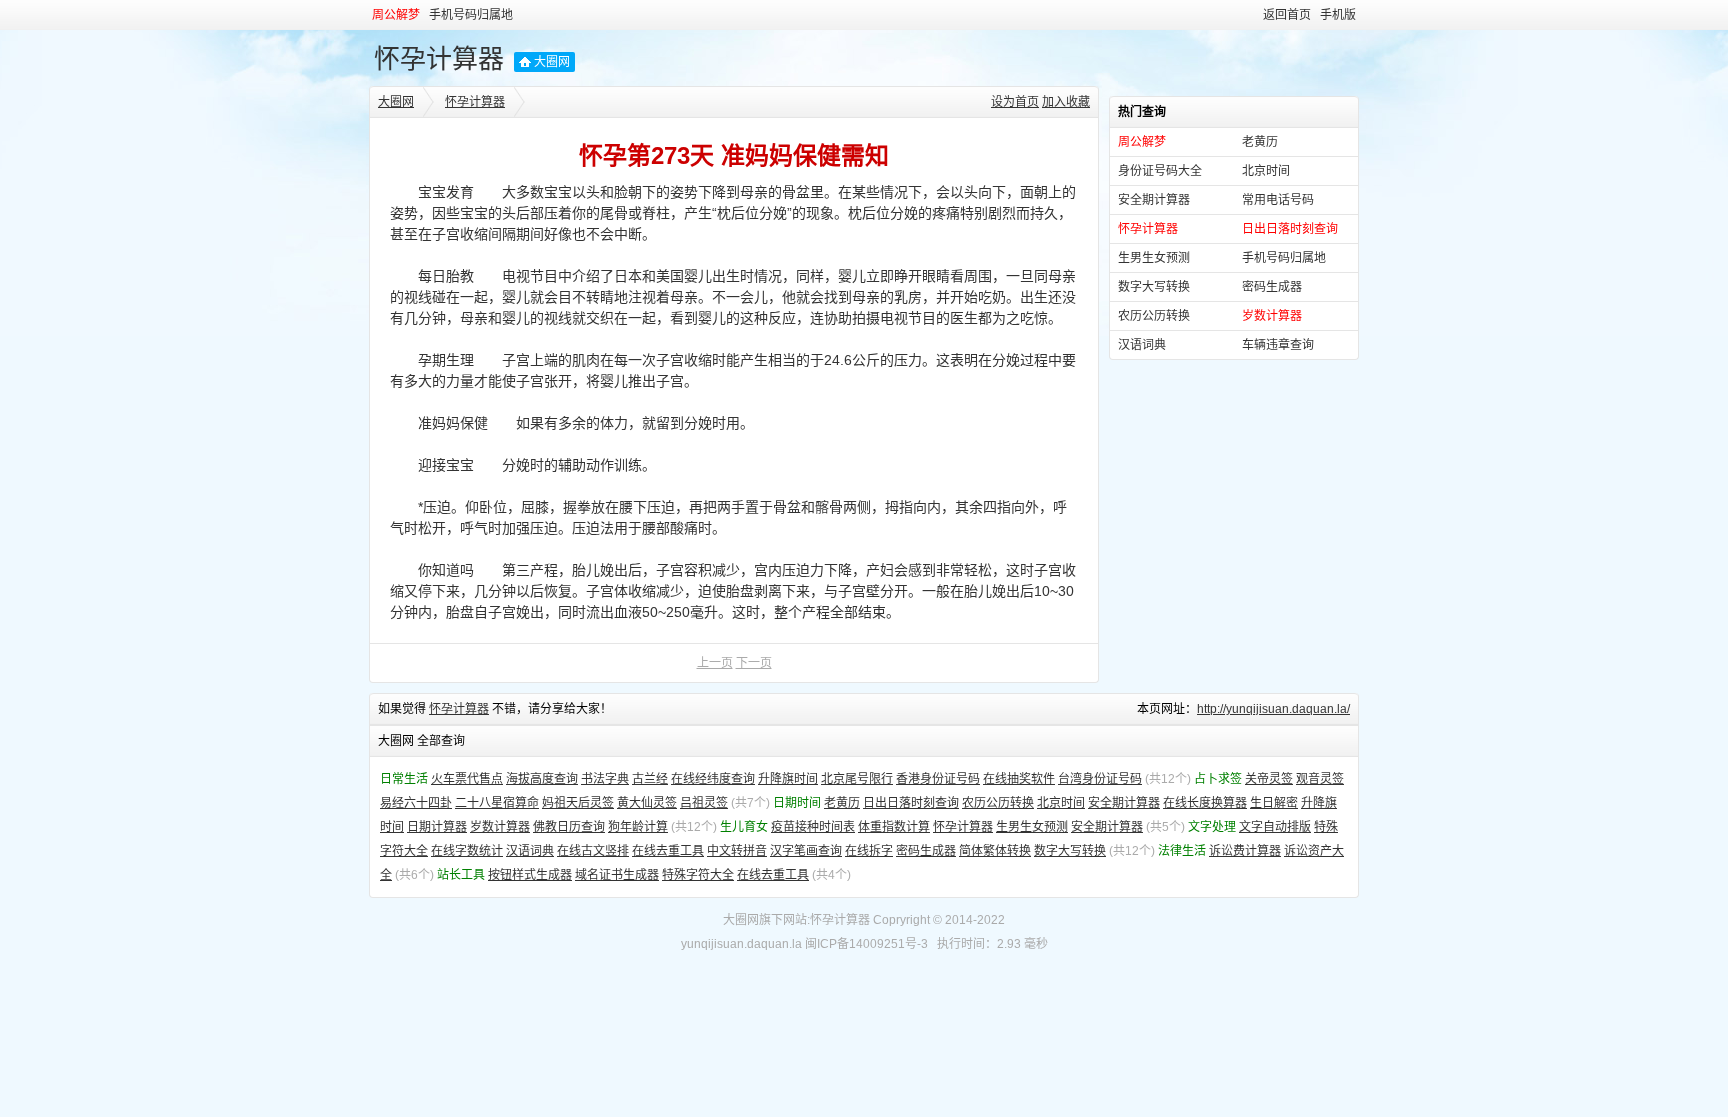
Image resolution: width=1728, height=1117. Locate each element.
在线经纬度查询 (713, 779)
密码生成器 (1272, 287)
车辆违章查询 (1278, 345)
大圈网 (552, 62)
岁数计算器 (500, 827)
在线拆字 (869, 851)
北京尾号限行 (857, 779)
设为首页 (1015, 102)
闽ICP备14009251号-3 (866, 944)
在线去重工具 (668, 851)
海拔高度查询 (542, 779)
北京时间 (1266, 171)
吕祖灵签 (704, 803)
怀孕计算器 (439, 59)
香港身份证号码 (938, 779)
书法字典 (605, 779)
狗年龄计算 (638, 827)
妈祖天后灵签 (578, 803)
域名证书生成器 (617, 875)
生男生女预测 (1154, 258)
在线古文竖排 (593, 851)
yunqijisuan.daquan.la (741, 944)
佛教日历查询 (569, 827)
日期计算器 (437, 827)
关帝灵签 (1269, 779)
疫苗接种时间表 (813, 827)
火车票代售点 (467, 779)
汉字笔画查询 (806, 851)
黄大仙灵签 (647, 803)
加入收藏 (1066, 102)
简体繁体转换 (995, 851)
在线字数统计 (467, 851)
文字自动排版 (1275, 827)
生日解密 (1274, 803)
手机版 (1338, 15)
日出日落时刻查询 (911, 803)
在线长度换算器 (1205, 803)
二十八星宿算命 (497, 803)
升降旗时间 (788, 779)
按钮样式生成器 (530, 875)
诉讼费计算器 (1245, 851)
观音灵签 (1320, 779)
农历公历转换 (1154, 316)
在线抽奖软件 (1019, 779)
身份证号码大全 (1160, 171)
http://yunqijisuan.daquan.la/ (1273, 709)
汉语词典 (1142, 345)
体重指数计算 (894, 827)
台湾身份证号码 (1100, 779)
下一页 (754, 663)
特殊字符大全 (698, 875)
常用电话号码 (1278, 200)
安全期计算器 (1154, 200)
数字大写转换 (1154, 287)
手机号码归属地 (471, 15)
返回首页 (1287, 15)
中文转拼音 (737, 851)
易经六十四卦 (416, 803)
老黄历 (1260, 142)
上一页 (715, 663)
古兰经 (650, 779)
